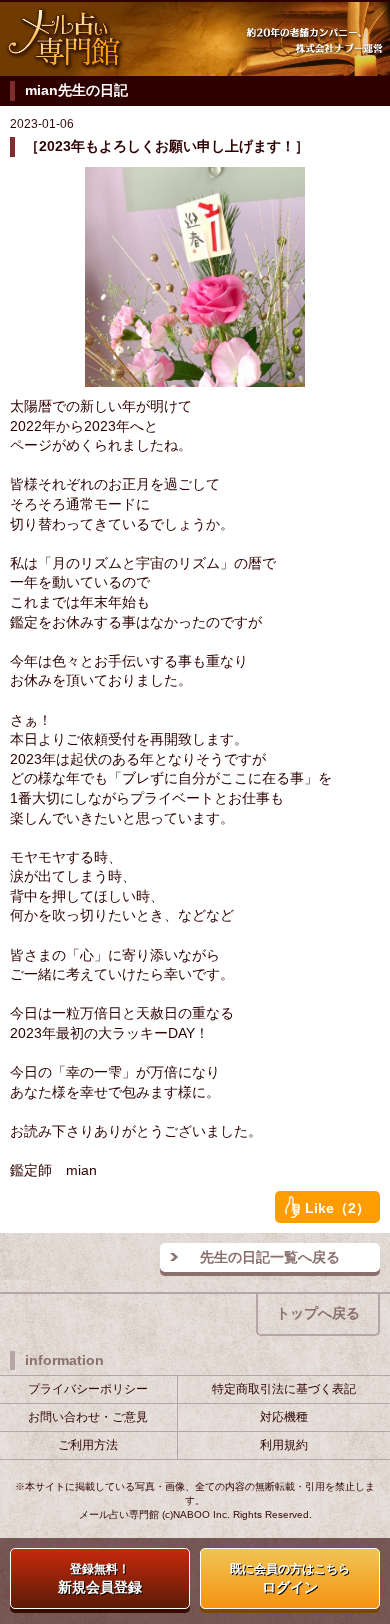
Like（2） (337, 1208)
